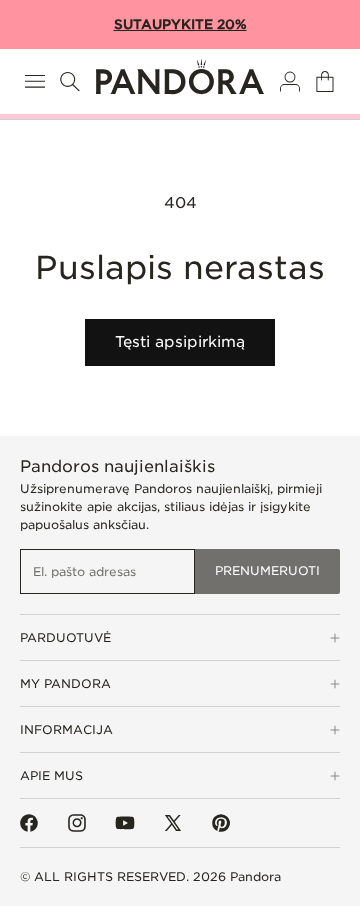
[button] (35, 81)
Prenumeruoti (267, 570)
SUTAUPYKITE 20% (180, 24)
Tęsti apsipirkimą (180, 342)
